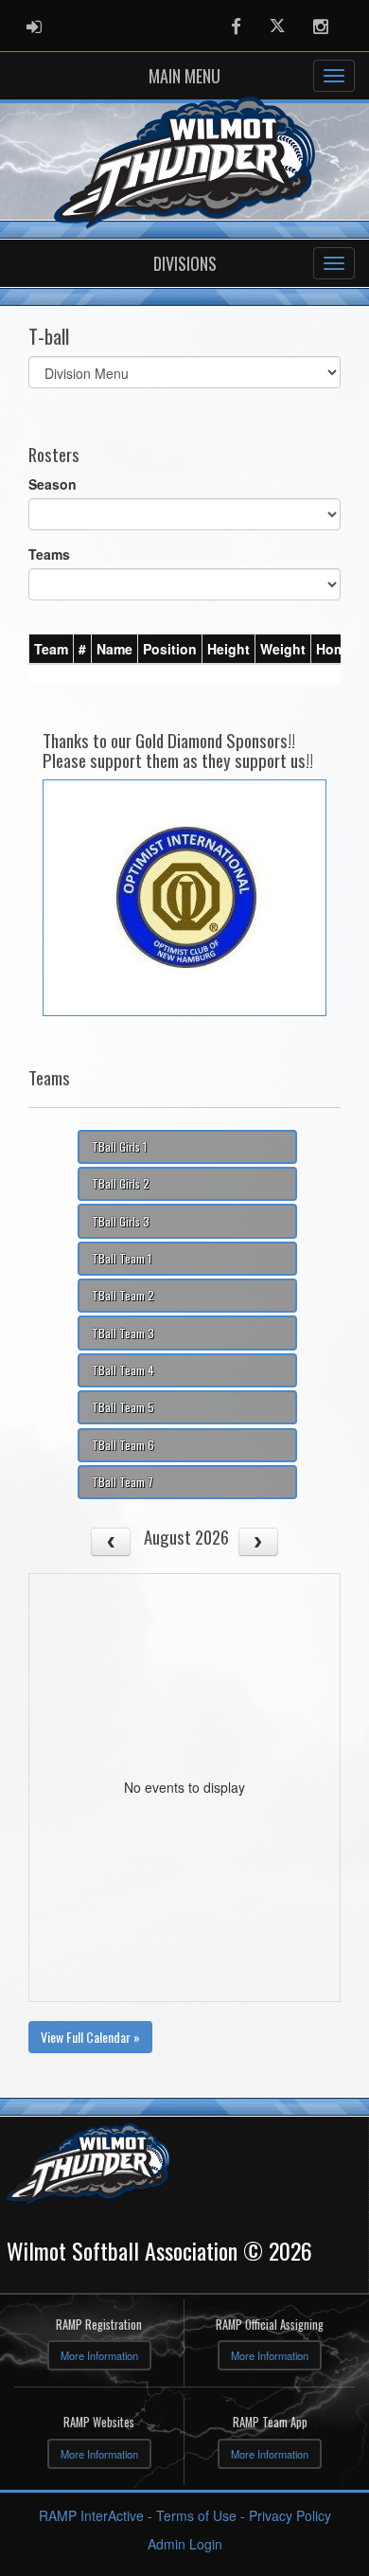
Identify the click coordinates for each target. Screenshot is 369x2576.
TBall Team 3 (123, 1333)
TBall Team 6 (123, 1445)
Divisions (185, 263)
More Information (99, 2355)
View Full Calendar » (90, 2037)
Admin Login (185, 2544)
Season (53, 484)
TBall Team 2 (123, 1295)
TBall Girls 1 (119, 1146)
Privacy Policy (290, 2515)
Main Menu (184, 76)
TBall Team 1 (122, 1258)
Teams (49, 554)
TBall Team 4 (123, 1370)
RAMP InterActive (91, 2515)
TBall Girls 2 (121, 1183)
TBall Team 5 (123, 1407)
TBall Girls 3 (121, 1221)
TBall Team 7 (123, 1482)
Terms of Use (196, 2515)
